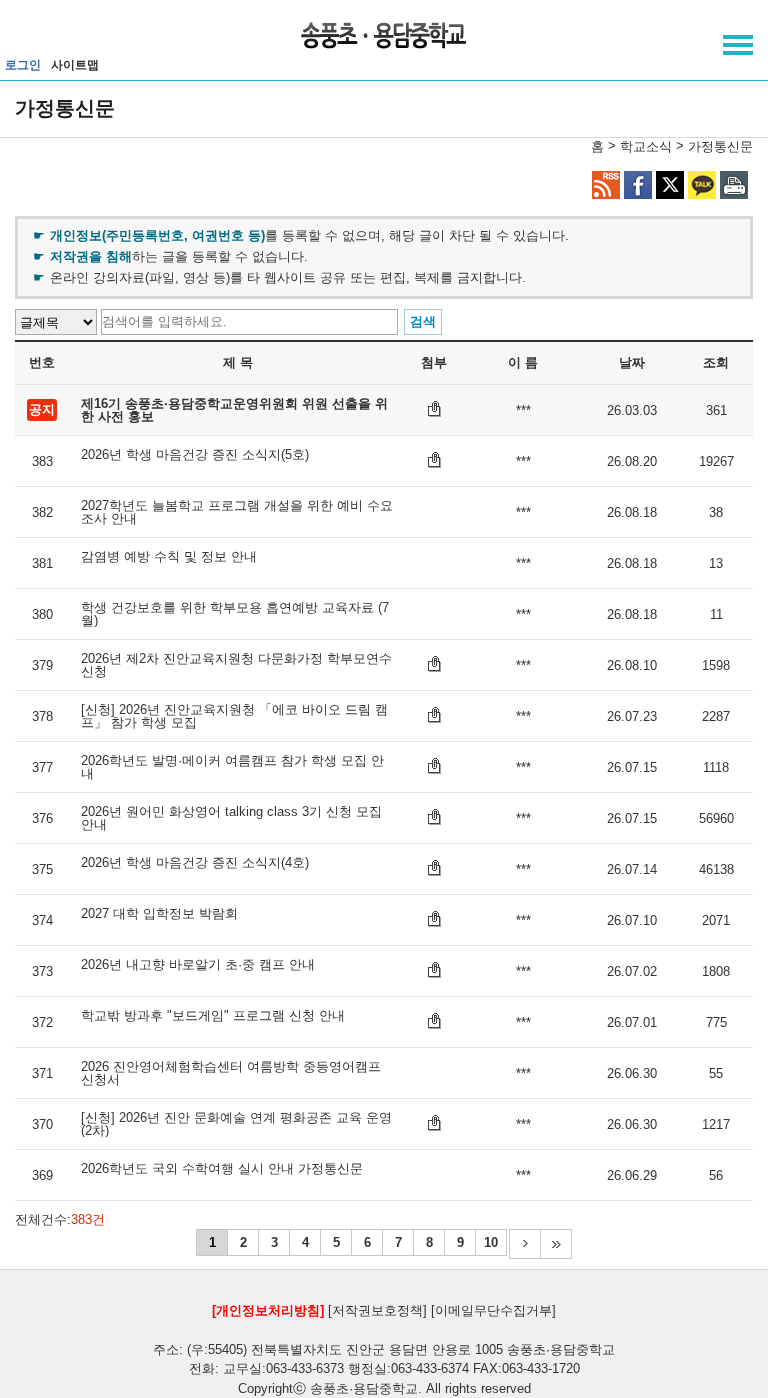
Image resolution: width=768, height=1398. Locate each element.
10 (491, 1242)
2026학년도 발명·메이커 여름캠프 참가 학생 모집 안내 (232, 767)
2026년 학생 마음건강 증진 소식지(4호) (195, 863)
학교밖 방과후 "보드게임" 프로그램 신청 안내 (213, 1016)
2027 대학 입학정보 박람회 (159, 914)
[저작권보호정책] (377, 1310)
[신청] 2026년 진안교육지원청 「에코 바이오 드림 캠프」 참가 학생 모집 (234, 716)
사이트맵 (75, 65)
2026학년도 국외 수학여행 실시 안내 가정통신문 (222, 1169)
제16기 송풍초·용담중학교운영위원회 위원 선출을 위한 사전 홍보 (234, 410)
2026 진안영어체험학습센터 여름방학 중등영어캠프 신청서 (231, 1073)
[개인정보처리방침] (268, 1310)
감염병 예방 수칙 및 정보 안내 (169, 557)
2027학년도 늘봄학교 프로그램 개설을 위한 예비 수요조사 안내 (237, 512)
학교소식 (646, 146)
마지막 (556, 1244)
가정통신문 (720, 146)
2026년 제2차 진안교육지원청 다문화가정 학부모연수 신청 (236, 665)
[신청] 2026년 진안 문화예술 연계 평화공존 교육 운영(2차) (236, 1124)
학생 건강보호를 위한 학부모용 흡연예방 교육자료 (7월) (235, 614)
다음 (524, 1244)
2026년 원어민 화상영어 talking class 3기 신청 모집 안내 (231, 818)
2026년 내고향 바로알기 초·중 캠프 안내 (198, 965)
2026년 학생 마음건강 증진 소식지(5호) (195, 455)
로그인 (23, 65)
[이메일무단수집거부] (493, 1310)
